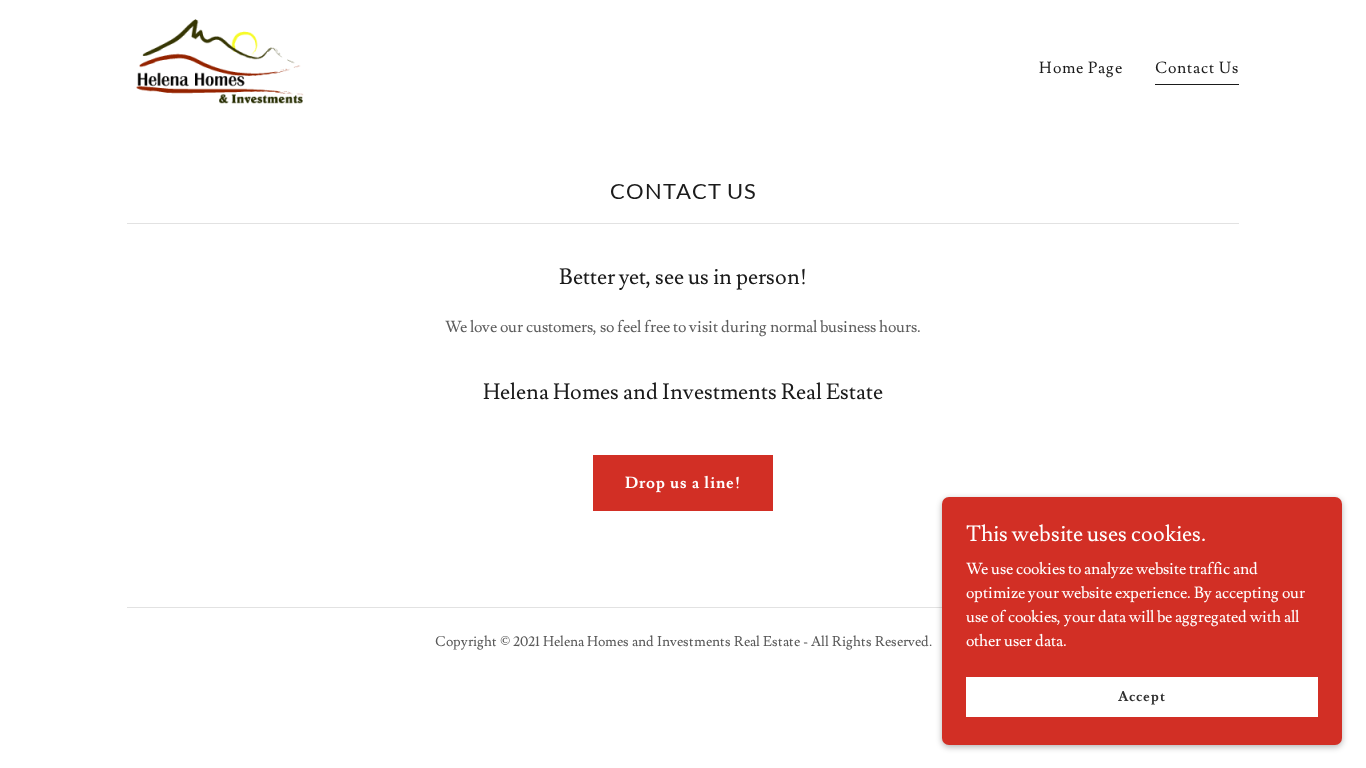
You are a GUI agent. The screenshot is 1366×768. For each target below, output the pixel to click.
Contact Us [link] (1197, 68)
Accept (1141, 696)
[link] (223, 64)
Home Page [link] (1081, 68)
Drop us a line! (683, 483)
